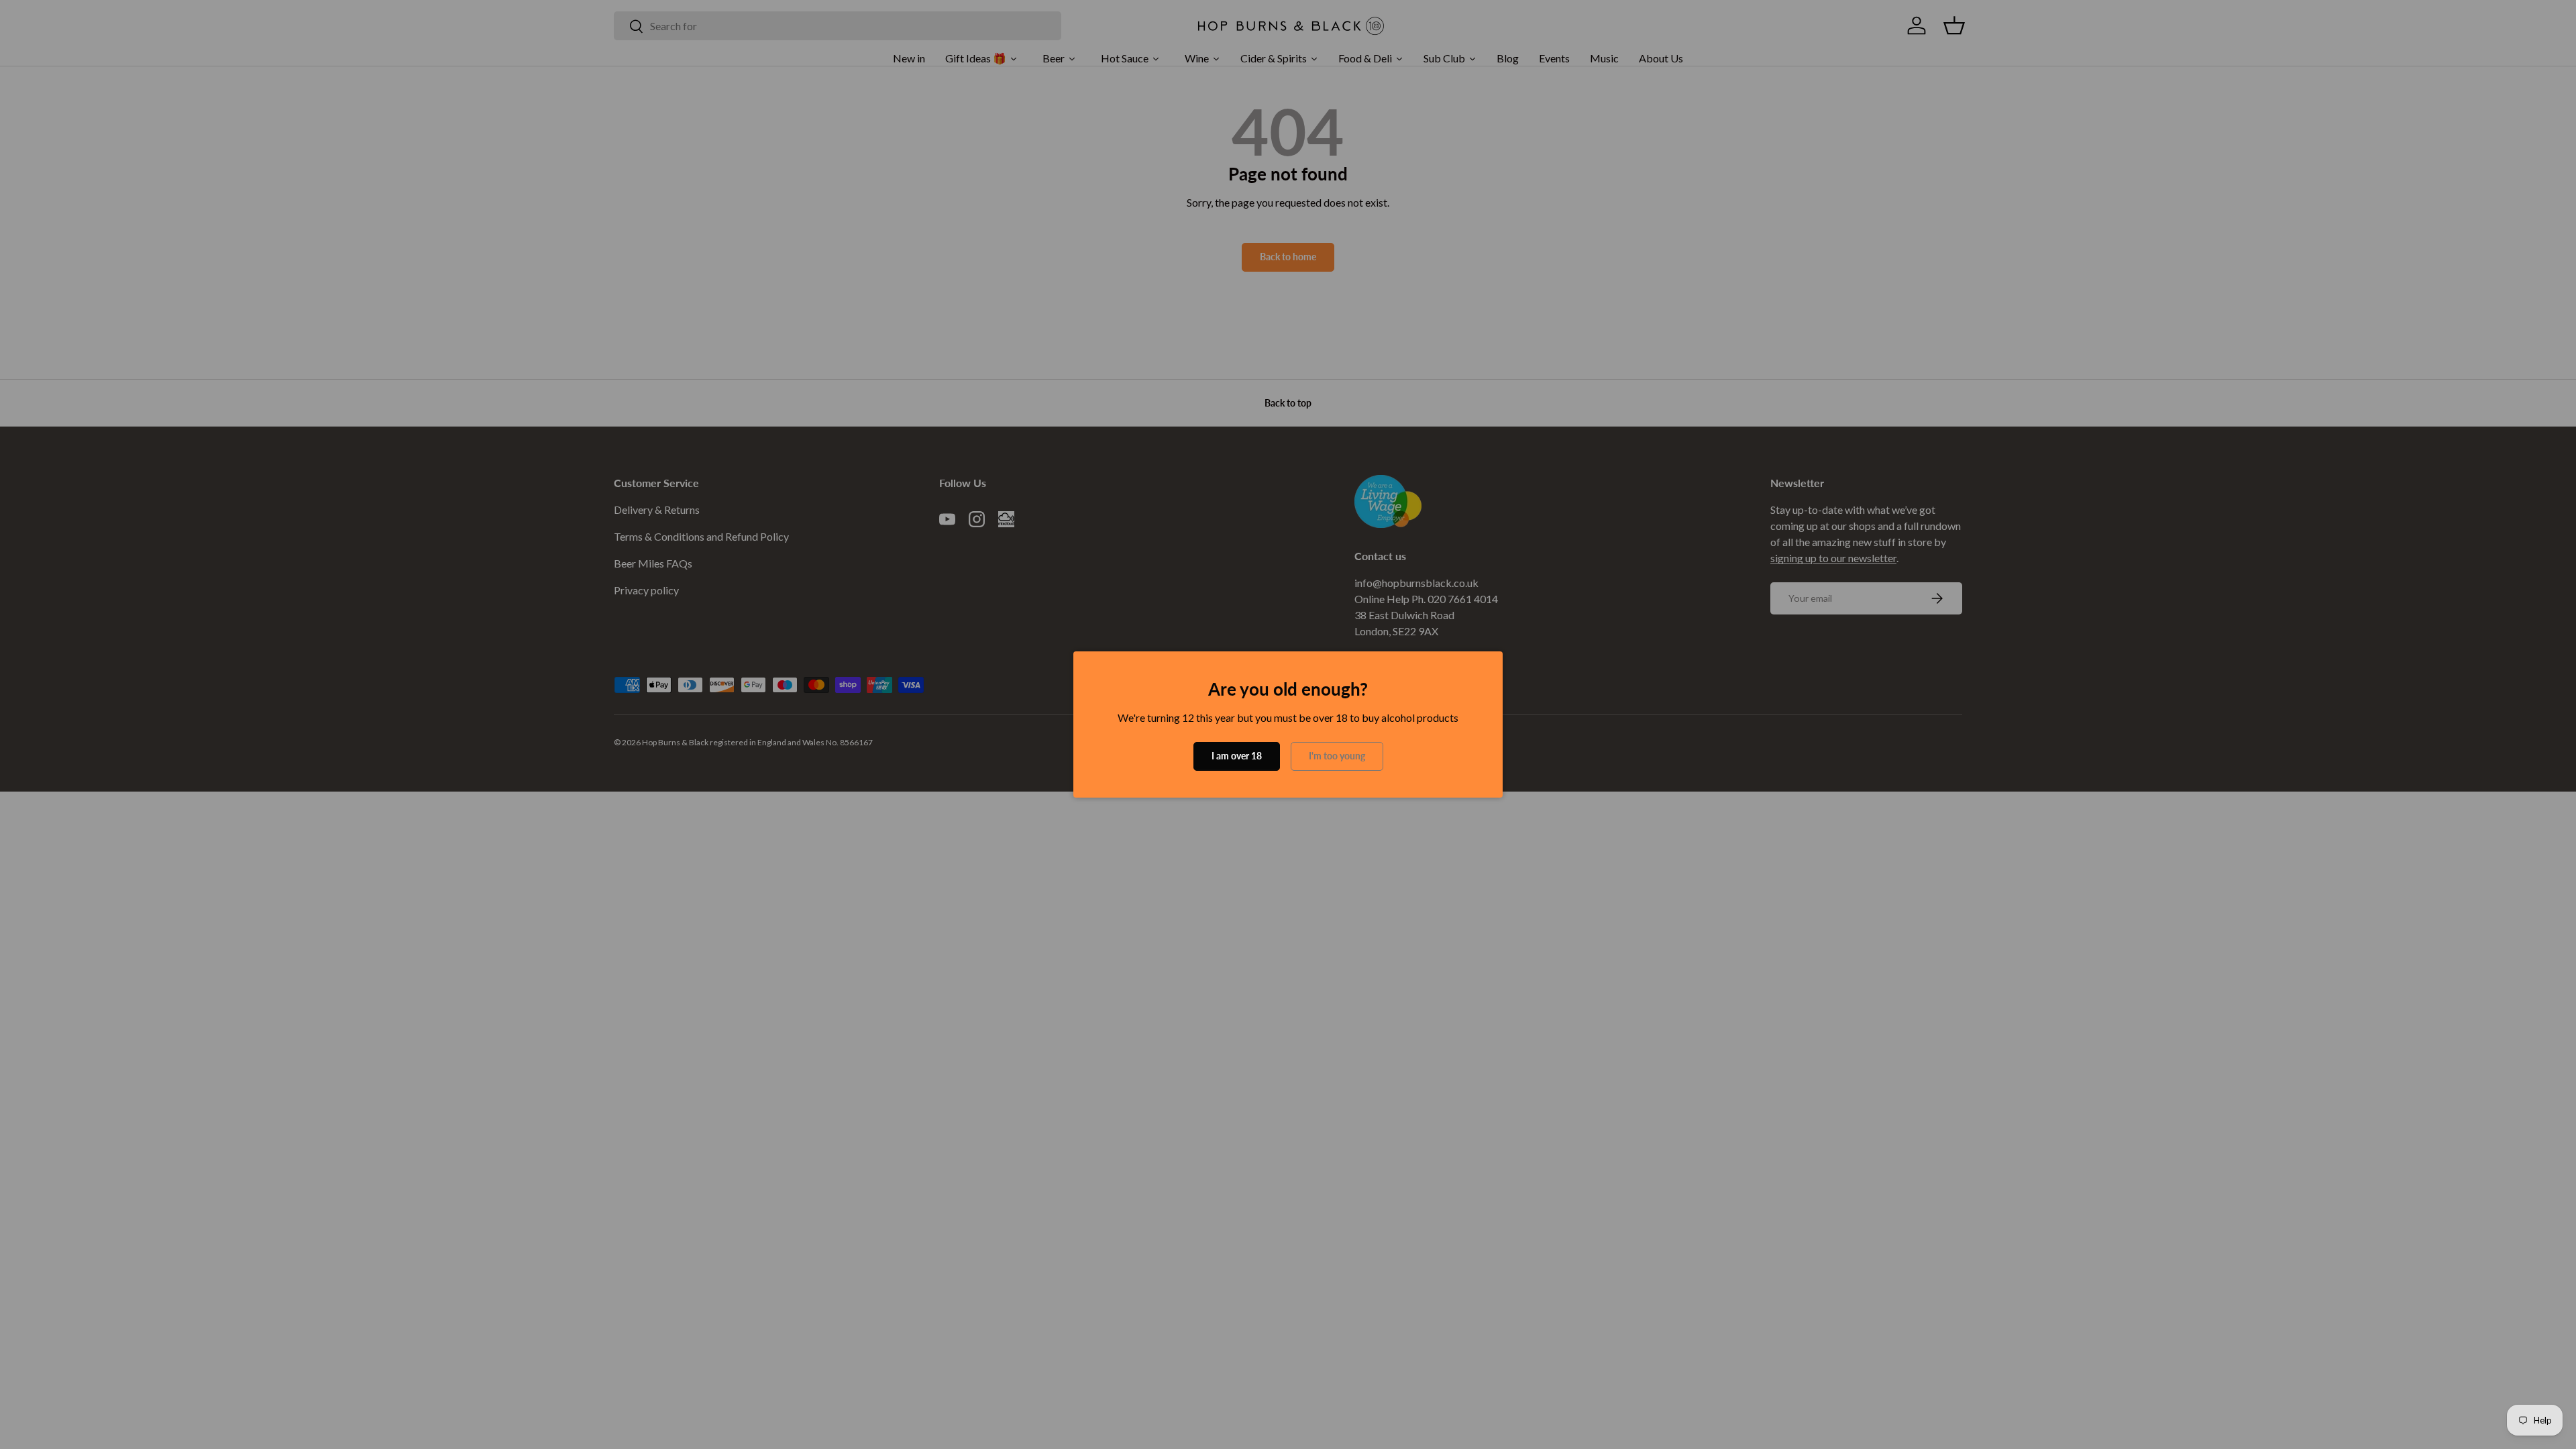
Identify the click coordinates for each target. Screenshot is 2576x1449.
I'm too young (1337, 756)
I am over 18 (1237, 756)
